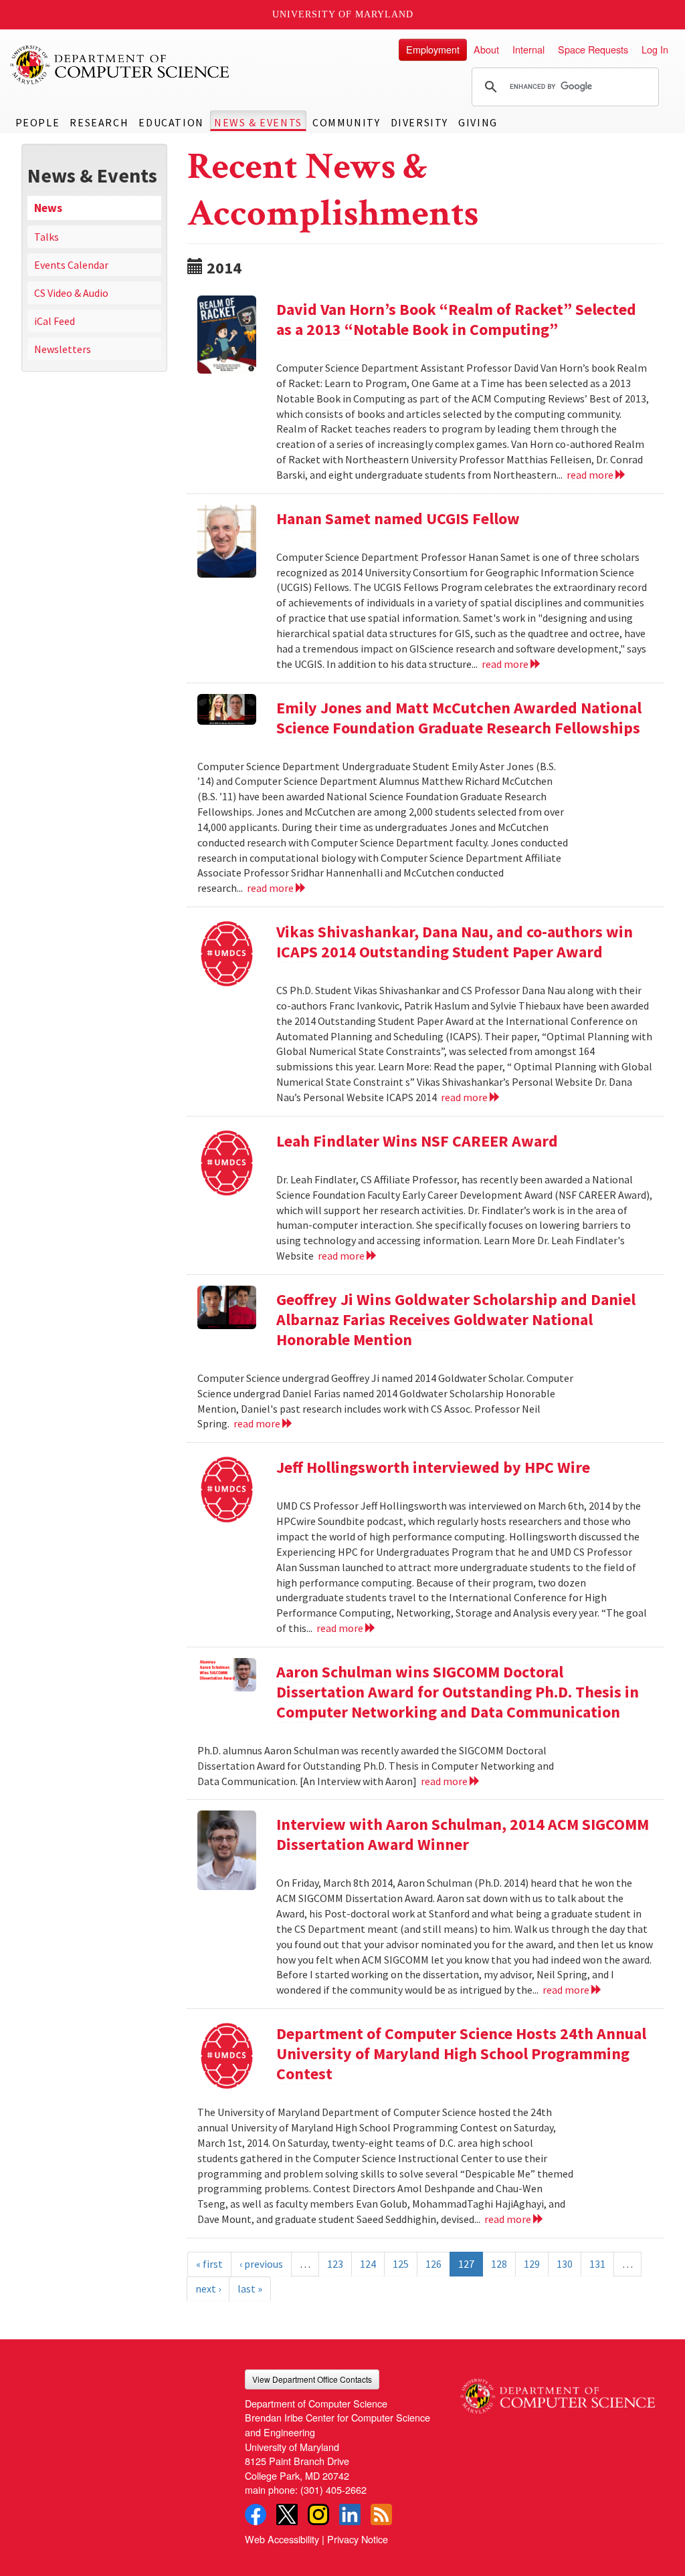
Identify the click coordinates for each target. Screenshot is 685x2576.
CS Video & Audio (71, 293)
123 (335, 2264)
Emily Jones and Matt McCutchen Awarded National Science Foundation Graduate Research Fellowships (459, 718)
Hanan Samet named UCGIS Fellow (398, 518)
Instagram (318, 2514)
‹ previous (261, 2264)
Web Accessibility (282, 2539)
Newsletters (63, 349)
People (38, 122)
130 (565, 2264)
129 (532, 2264)
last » (250, 2289)
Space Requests (593, 49)
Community (346, 122)
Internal (528, 49)
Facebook (256, 2514)
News (48, 208)
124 (368, 2264)
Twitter (287, 2514)
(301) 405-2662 (333, 2489)
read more (591, 475)
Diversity (419, 122)
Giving (478, 122)
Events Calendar (71, 265)
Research (99, 122)
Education (171, 122)
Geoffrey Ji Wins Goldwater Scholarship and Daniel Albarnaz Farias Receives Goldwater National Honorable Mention (456, 1319)
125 (401, 2264)
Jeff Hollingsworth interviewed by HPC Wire (433, 1467)
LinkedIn (350, 2514)
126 (433, 2264)
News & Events (258, 122)
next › (208, 2289)
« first (209, 2264)
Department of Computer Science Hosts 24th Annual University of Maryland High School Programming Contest (461, 2054)
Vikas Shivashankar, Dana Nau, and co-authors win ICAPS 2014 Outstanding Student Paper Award (455, 942)
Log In (655, 49)
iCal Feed (55, 321)
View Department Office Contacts (312, 2379)
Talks (46, 237)
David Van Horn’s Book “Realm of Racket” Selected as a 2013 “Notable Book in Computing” (456, 319)
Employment (433, 49)
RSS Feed (381, 2514)
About (486, 49)
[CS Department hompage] (558, 2391)
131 (597, 2264)
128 (499, 2264)
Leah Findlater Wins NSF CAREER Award (417, 1141)
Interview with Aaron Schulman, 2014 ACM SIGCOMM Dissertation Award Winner (463, 1834)
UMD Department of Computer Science (120, 65)
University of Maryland (343, 14)
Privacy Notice (358, 2539)
